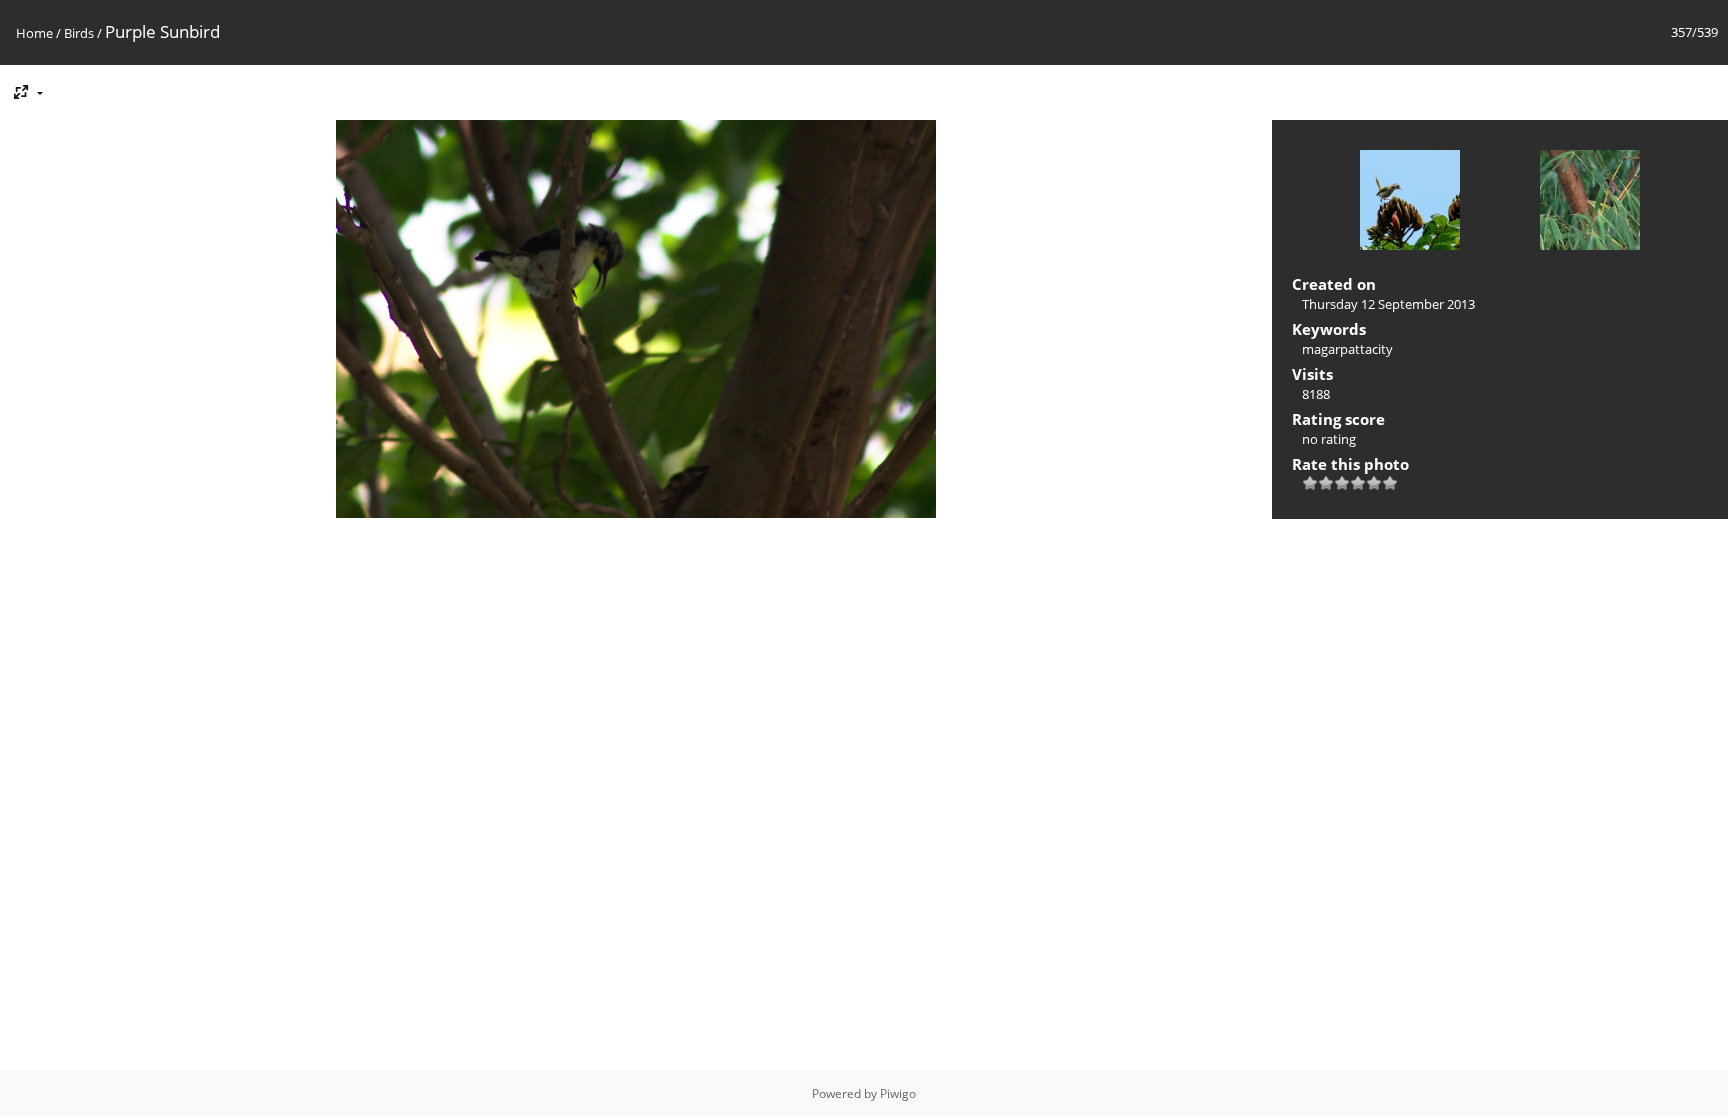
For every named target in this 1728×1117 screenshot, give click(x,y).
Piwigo (898, 1093)
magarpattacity (1347, 349)
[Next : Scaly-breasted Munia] (1590, 202)
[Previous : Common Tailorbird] (1410, 202)
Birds (79, 33)
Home (34, 33)
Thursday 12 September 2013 (1388, 304)
